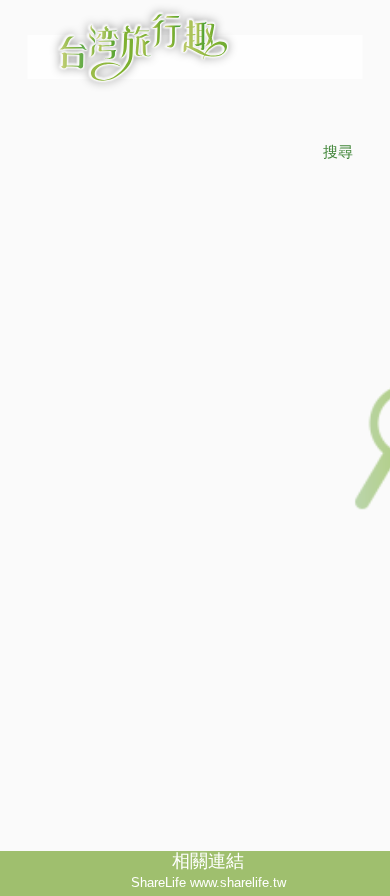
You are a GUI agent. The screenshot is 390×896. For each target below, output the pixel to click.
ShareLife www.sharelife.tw (208, 882)
